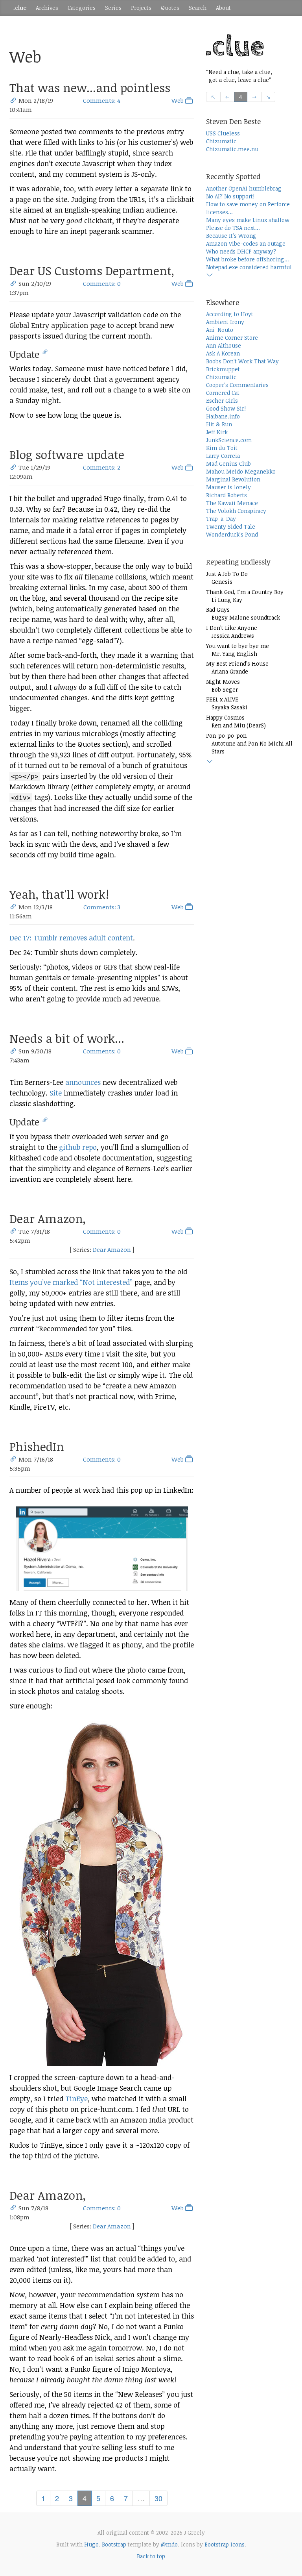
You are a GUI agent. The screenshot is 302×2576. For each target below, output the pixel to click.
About (223, 8)
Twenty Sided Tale (231, 526)
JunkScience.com (229, 440)
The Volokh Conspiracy (236, 511)
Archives (47, 8)
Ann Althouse (224, 345)
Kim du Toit (222, 448)
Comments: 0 (102, 283)
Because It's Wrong (231, 236)
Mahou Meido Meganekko (241, 471)
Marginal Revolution (233, 479)
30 (158, 2498)
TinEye (76, 2099)
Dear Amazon (112, 1249)
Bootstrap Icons (225, 2544)
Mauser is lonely (228, 487)
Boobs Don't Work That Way (242, 361)
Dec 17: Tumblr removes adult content (71, 938)
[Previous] (227, 97)
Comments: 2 (102, 467)
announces (83, 1082)
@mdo (169, 2544)
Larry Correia (223, 456)
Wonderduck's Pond (232, 534)
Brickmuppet (223, 369)
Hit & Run (219, 424)
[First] (213, 97)
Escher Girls (222, 401)
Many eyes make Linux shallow (248, 220)
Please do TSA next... (233, 228)
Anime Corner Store (232, 338)
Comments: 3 (102, 907)
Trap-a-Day (221, 519)
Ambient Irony (225, 322)
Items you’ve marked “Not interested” (71, 1282)
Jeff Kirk (217, 432)
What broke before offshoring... (248, 259)
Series (113, 8)
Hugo (91, 2544)
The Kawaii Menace (232, 503)
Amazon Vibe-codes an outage (246, 243)
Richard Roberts (226, 495)
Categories (82, 8)
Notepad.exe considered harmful (249, 267)
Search (198, 8)
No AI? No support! (230, 196)
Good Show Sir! (226, 408)
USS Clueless (223, 133)
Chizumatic (221, 141)
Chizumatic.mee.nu (232, 149)
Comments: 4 (102, 100)
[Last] (268, 97)
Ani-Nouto (220, 330)
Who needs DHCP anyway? (241, 251)
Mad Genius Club (228, 464)
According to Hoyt (230, 314)
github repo (78, 1147)
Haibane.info (223, 416)
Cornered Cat (223, 393)
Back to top (151, 2556)
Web (178, 100)
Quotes (170, 8)
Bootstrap (114, 2544)
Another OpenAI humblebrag (244, 188)
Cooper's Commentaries (237, 385)
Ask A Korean (223, 353)
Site (56, 1093)
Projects (141, 8)
